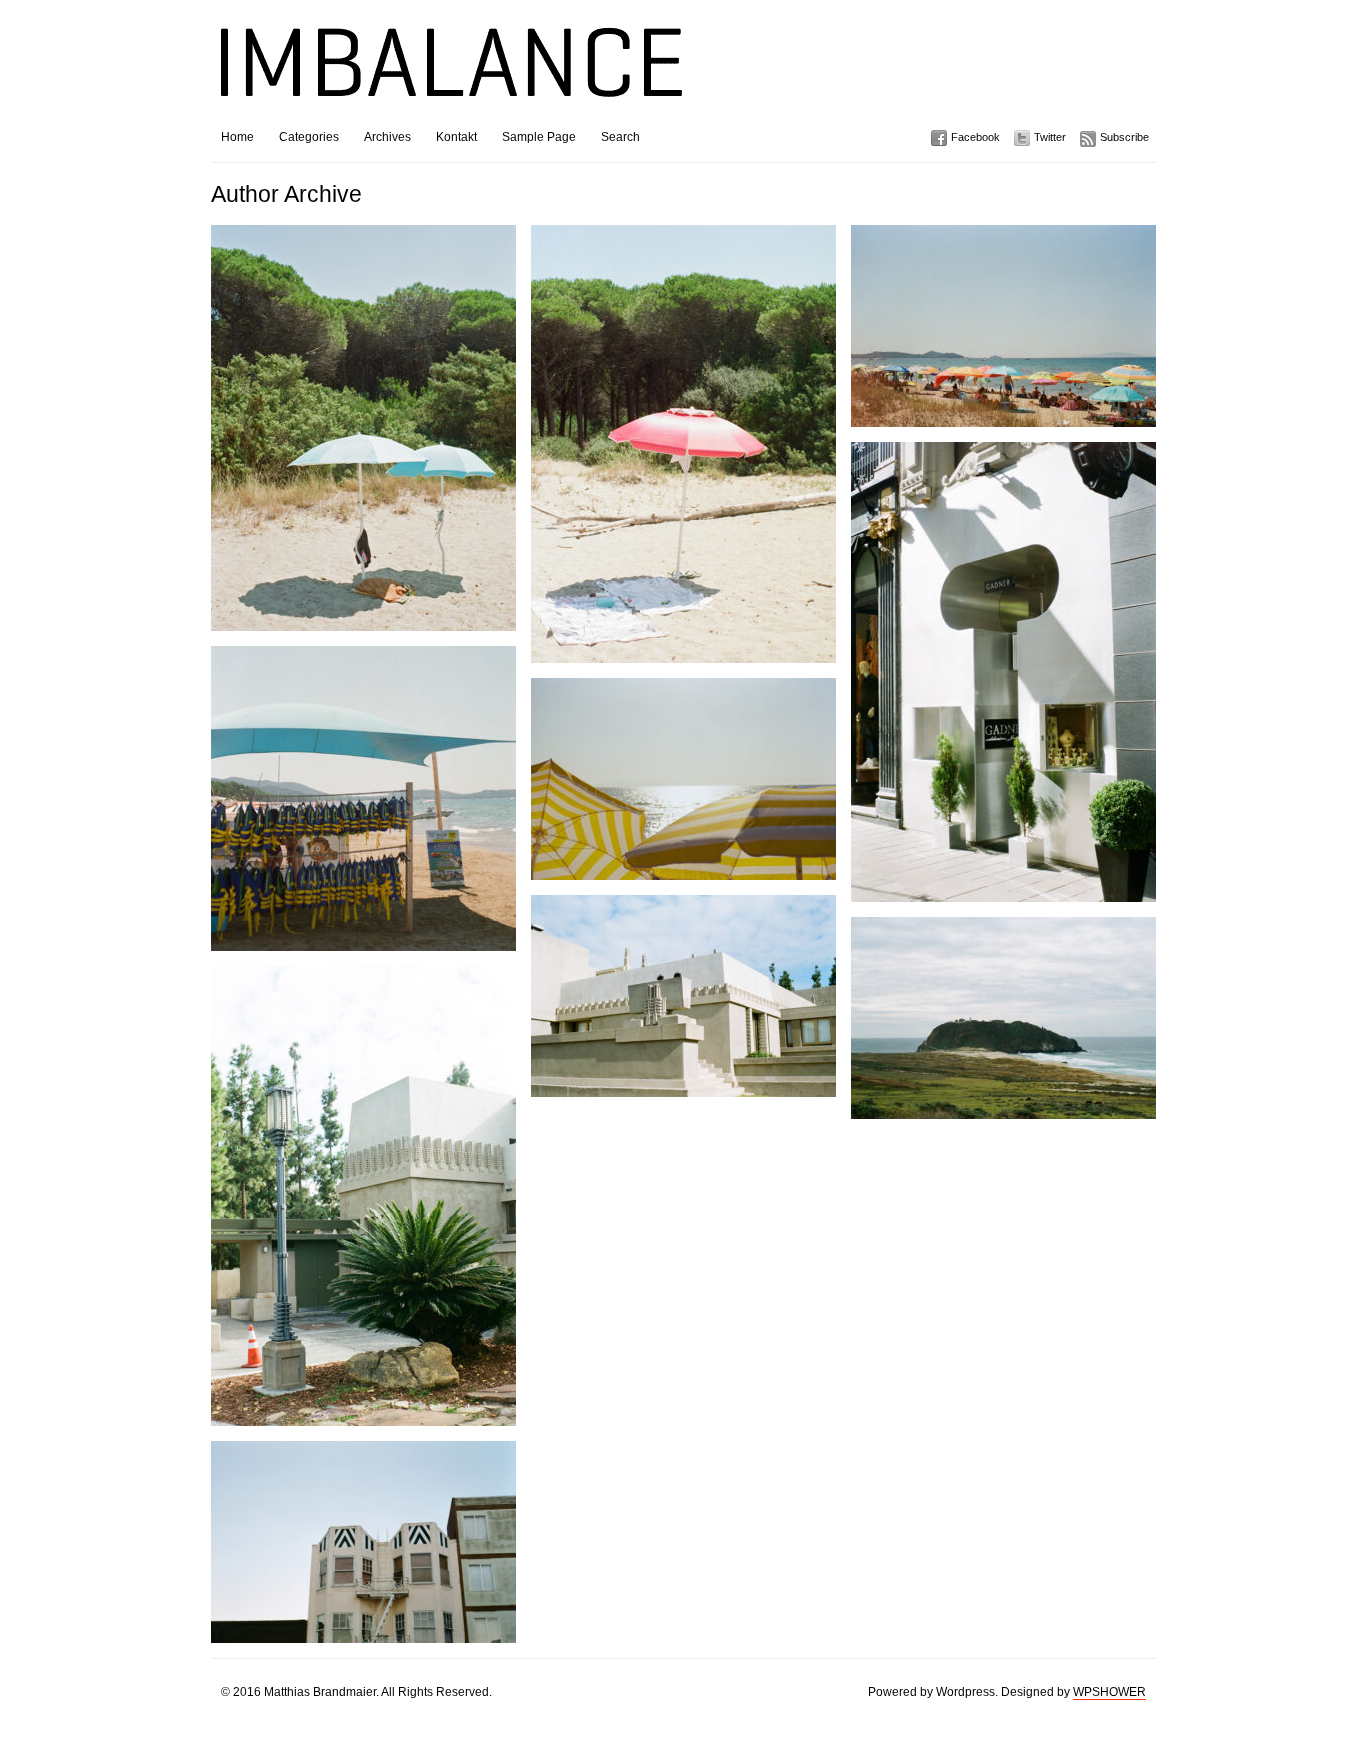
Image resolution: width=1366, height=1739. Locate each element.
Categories (309, 137)
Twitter (1050, 137)
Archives (387, 137)
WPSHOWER (1109, 1692)
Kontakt (456, 137)
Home (237, 137)
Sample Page (539, 137)
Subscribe (1124, 137)
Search (620, 137)
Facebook (975, 137)
